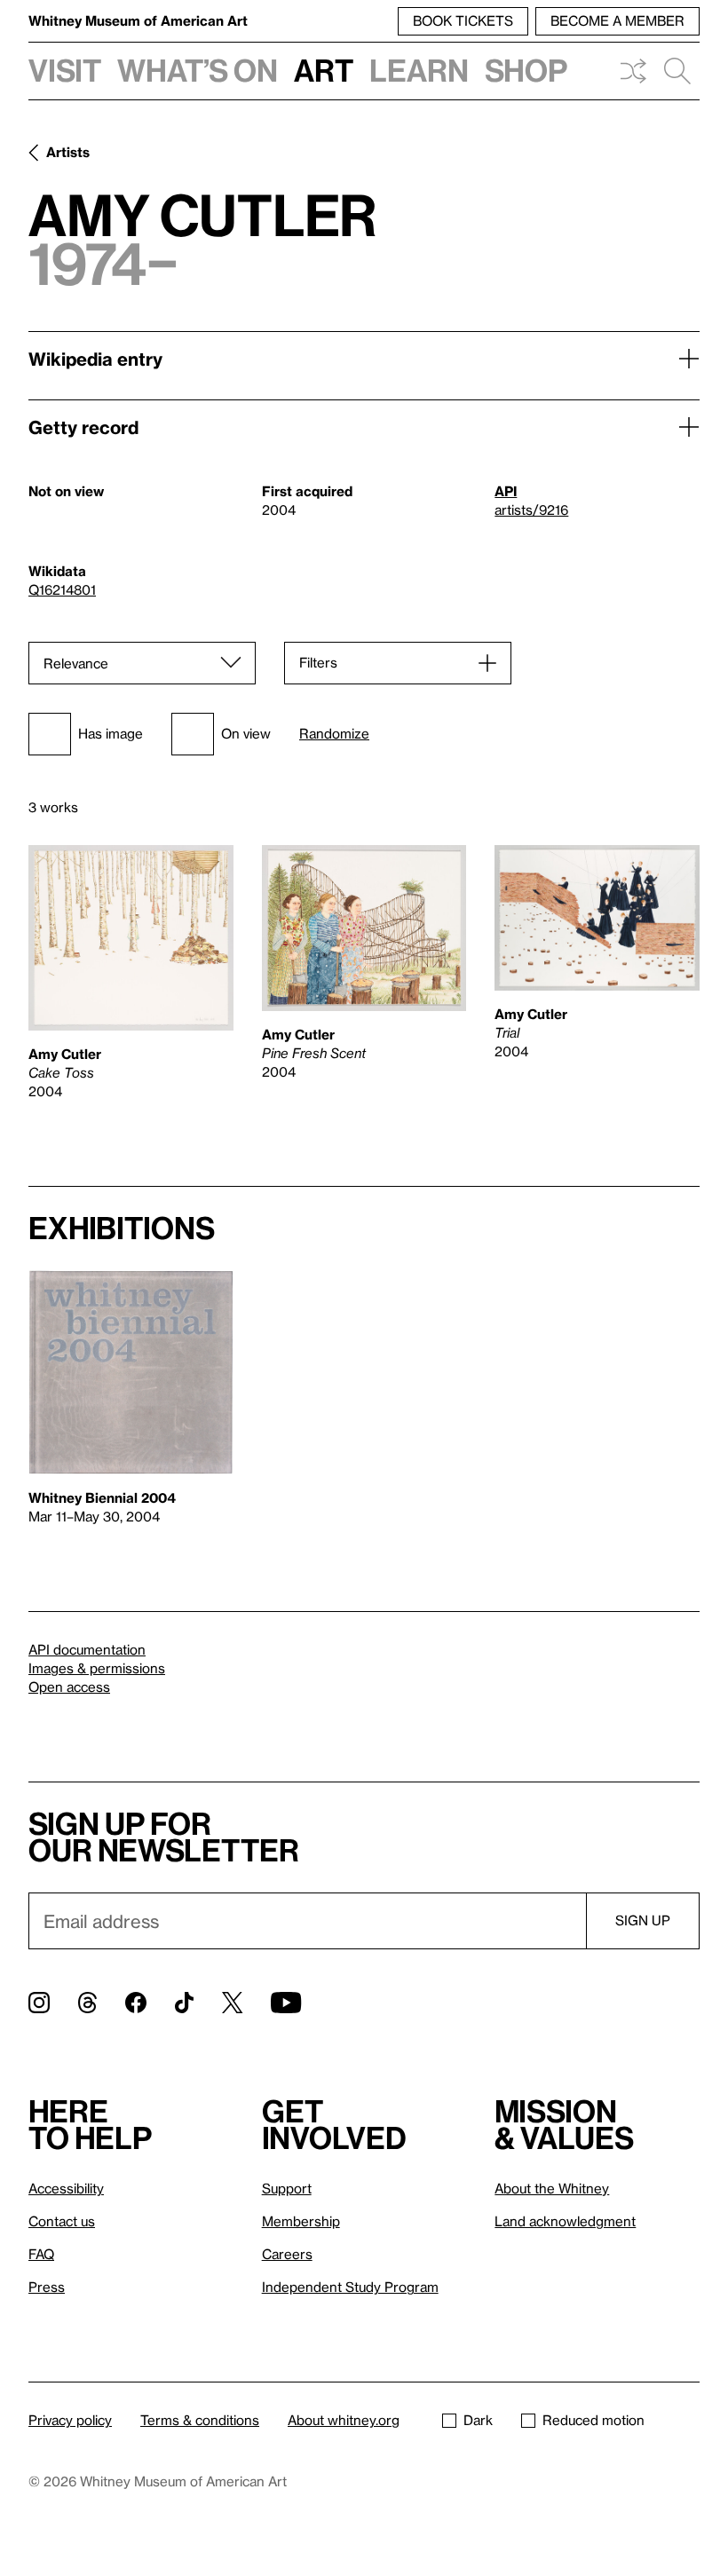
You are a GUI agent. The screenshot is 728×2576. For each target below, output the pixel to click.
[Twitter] (232, 2003)
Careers (287, 2254)
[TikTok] (184, 2003)
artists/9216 (531, 510)
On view (246, 733)
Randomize (334, 734)
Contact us (62, 2221)
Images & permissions (97, 1668)
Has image (111, 733)
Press (47, 2287)
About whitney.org (344, 2420)
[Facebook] (136, 2003)
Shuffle (633, 71)
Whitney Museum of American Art (138, 20)
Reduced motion (593, 2420)
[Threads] (87, 2003)
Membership (301, 2221)
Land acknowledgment (565, 2221)
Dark (478, 2420)
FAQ (41, 2254)
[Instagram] (39, 2003)
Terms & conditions (200, 2420)
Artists (68, 152)
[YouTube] (286, 2003)
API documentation (87, 1649)
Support (287, 2188)
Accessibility (66, 2188)
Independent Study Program (350, 2287)
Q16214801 (62, 589)
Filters (318, 662)
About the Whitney (552, 2188)
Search (677, 71)
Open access (69, 1687)
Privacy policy (70, 2420)
